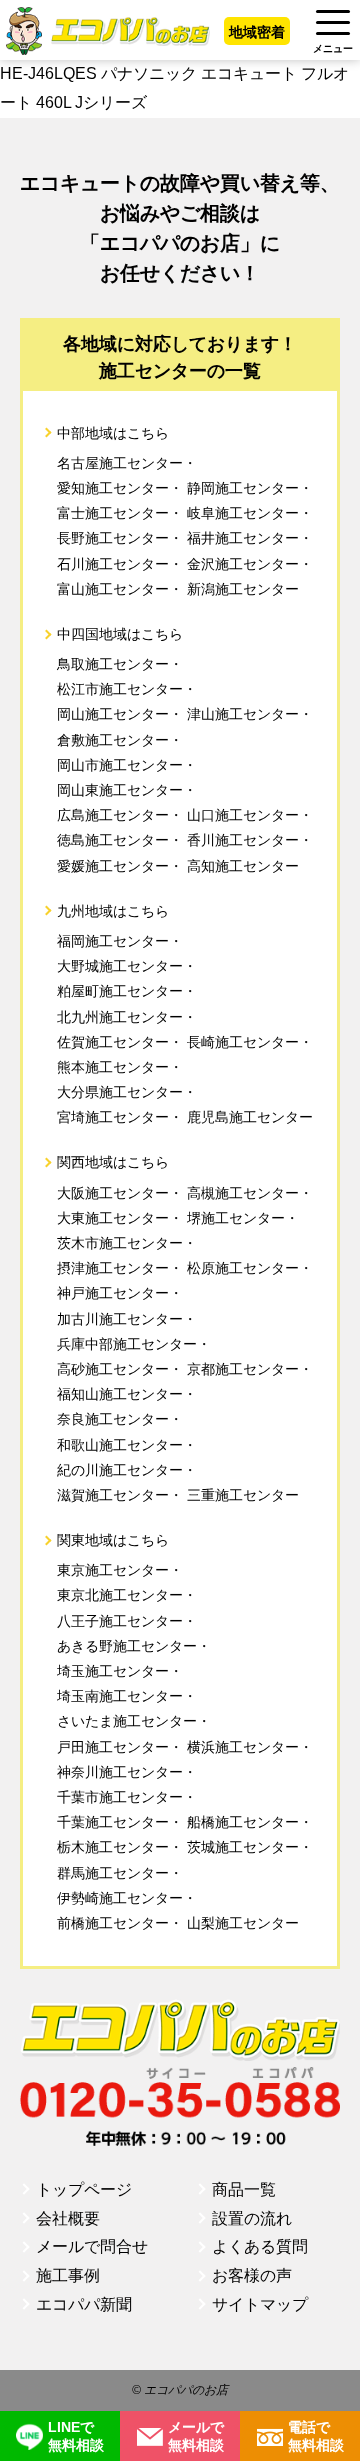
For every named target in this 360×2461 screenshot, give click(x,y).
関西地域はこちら (113, 1162)
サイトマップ (260, 2304)
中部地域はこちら (113, 433)
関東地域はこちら (113, 1540)
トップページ (84, 2189)
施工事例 (68, 2275)
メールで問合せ (92, 2246)
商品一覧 (244, 2189)
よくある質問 (260, 2246)
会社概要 (68, 2218)
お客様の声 (252, 2275)
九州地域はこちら (113, 911)
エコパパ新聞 (84, 2304)
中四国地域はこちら (120, 634)
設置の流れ (252, 2218)
